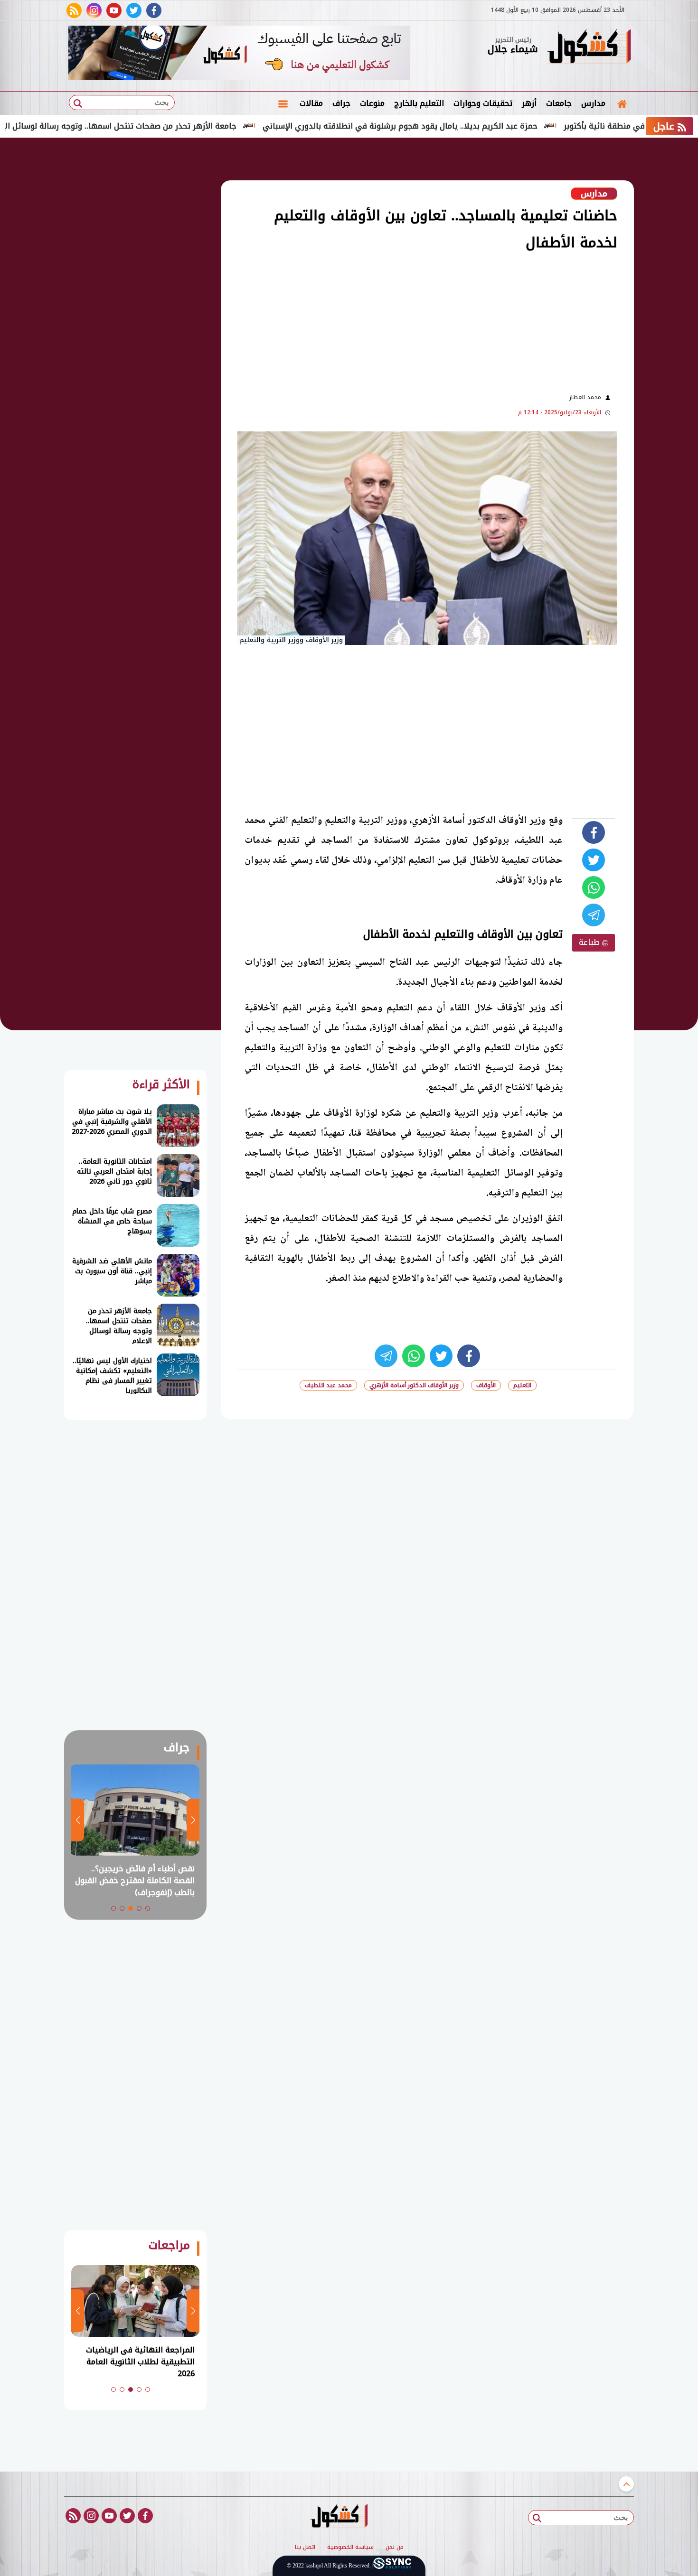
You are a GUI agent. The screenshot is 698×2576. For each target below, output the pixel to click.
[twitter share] (594, 860)
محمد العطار (585, 397)
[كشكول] (589, 47)
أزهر (529, 103)
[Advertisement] (387, 321)
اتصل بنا (305, 2548)
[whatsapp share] (594, 887)
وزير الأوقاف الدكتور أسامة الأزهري (414, 1385)
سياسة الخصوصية (350, 2548)
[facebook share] (594, 832)
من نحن (395, 2548)
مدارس (593, 103)
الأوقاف (486, 1385)
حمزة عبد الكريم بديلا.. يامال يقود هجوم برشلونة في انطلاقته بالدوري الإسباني (471, 126)
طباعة (590, 942)
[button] (148, 1908)
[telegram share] (594, 915)
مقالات (311, 103)
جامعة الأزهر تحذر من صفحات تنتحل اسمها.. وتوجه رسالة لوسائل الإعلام (183, 126)
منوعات (372, 103)
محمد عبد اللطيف (328, 1385)
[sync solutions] (392, 2566)
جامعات (559, 103)
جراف (341, 103)
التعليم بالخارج (419, 103)
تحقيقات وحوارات (483, 103)
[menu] (283, 103)
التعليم (522, 1385)
